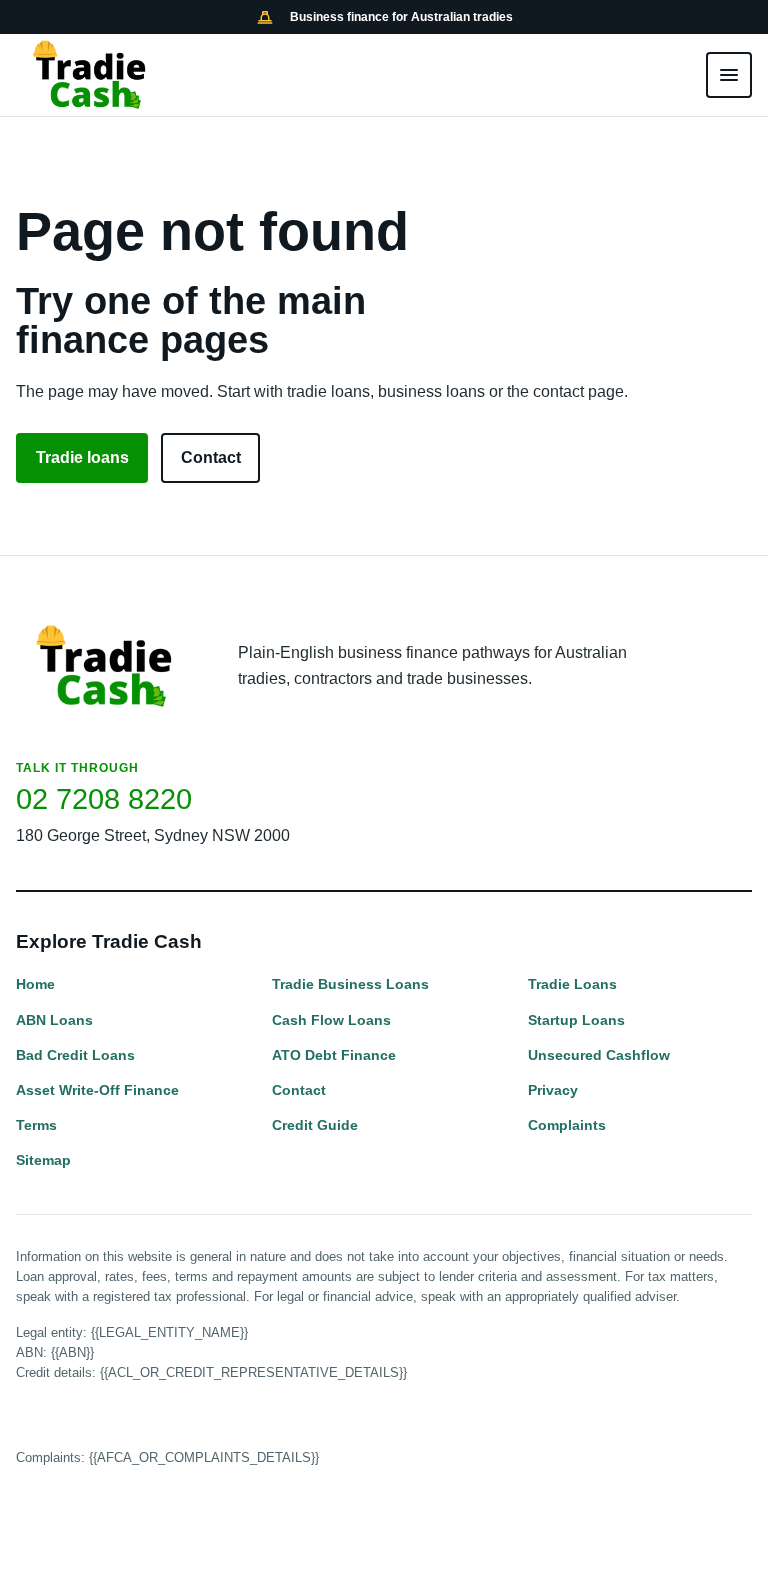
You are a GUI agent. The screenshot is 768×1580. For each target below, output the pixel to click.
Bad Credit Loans (75, 1055)
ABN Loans (54, 1020)
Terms (36, 1125)
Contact (211, 457)
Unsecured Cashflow (599, 1055)
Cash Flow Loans (331, 1020)
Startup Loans (576, 1020)
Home (35, 984)
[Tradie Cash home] (91, 75)
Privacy (553, 1090)
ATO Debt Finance (334, 1055)
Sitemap (43, 1160)
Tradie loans (82, 457)
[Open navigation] (729, 75)
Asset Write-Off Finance (97, 1090)
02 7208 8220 (104, 799)
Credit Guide (315, 1125)
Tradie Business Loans (350, 984)
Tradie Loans (572, 984)
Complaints (567, 1125)
